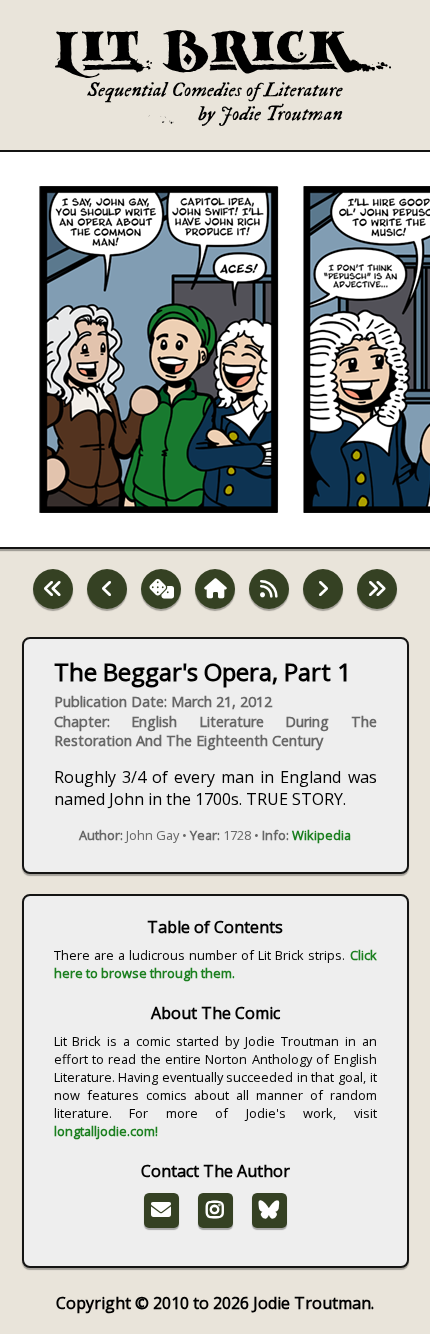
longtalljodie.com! (106, 1131)
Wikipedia (321, 835)
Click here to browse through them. (215, 964)
